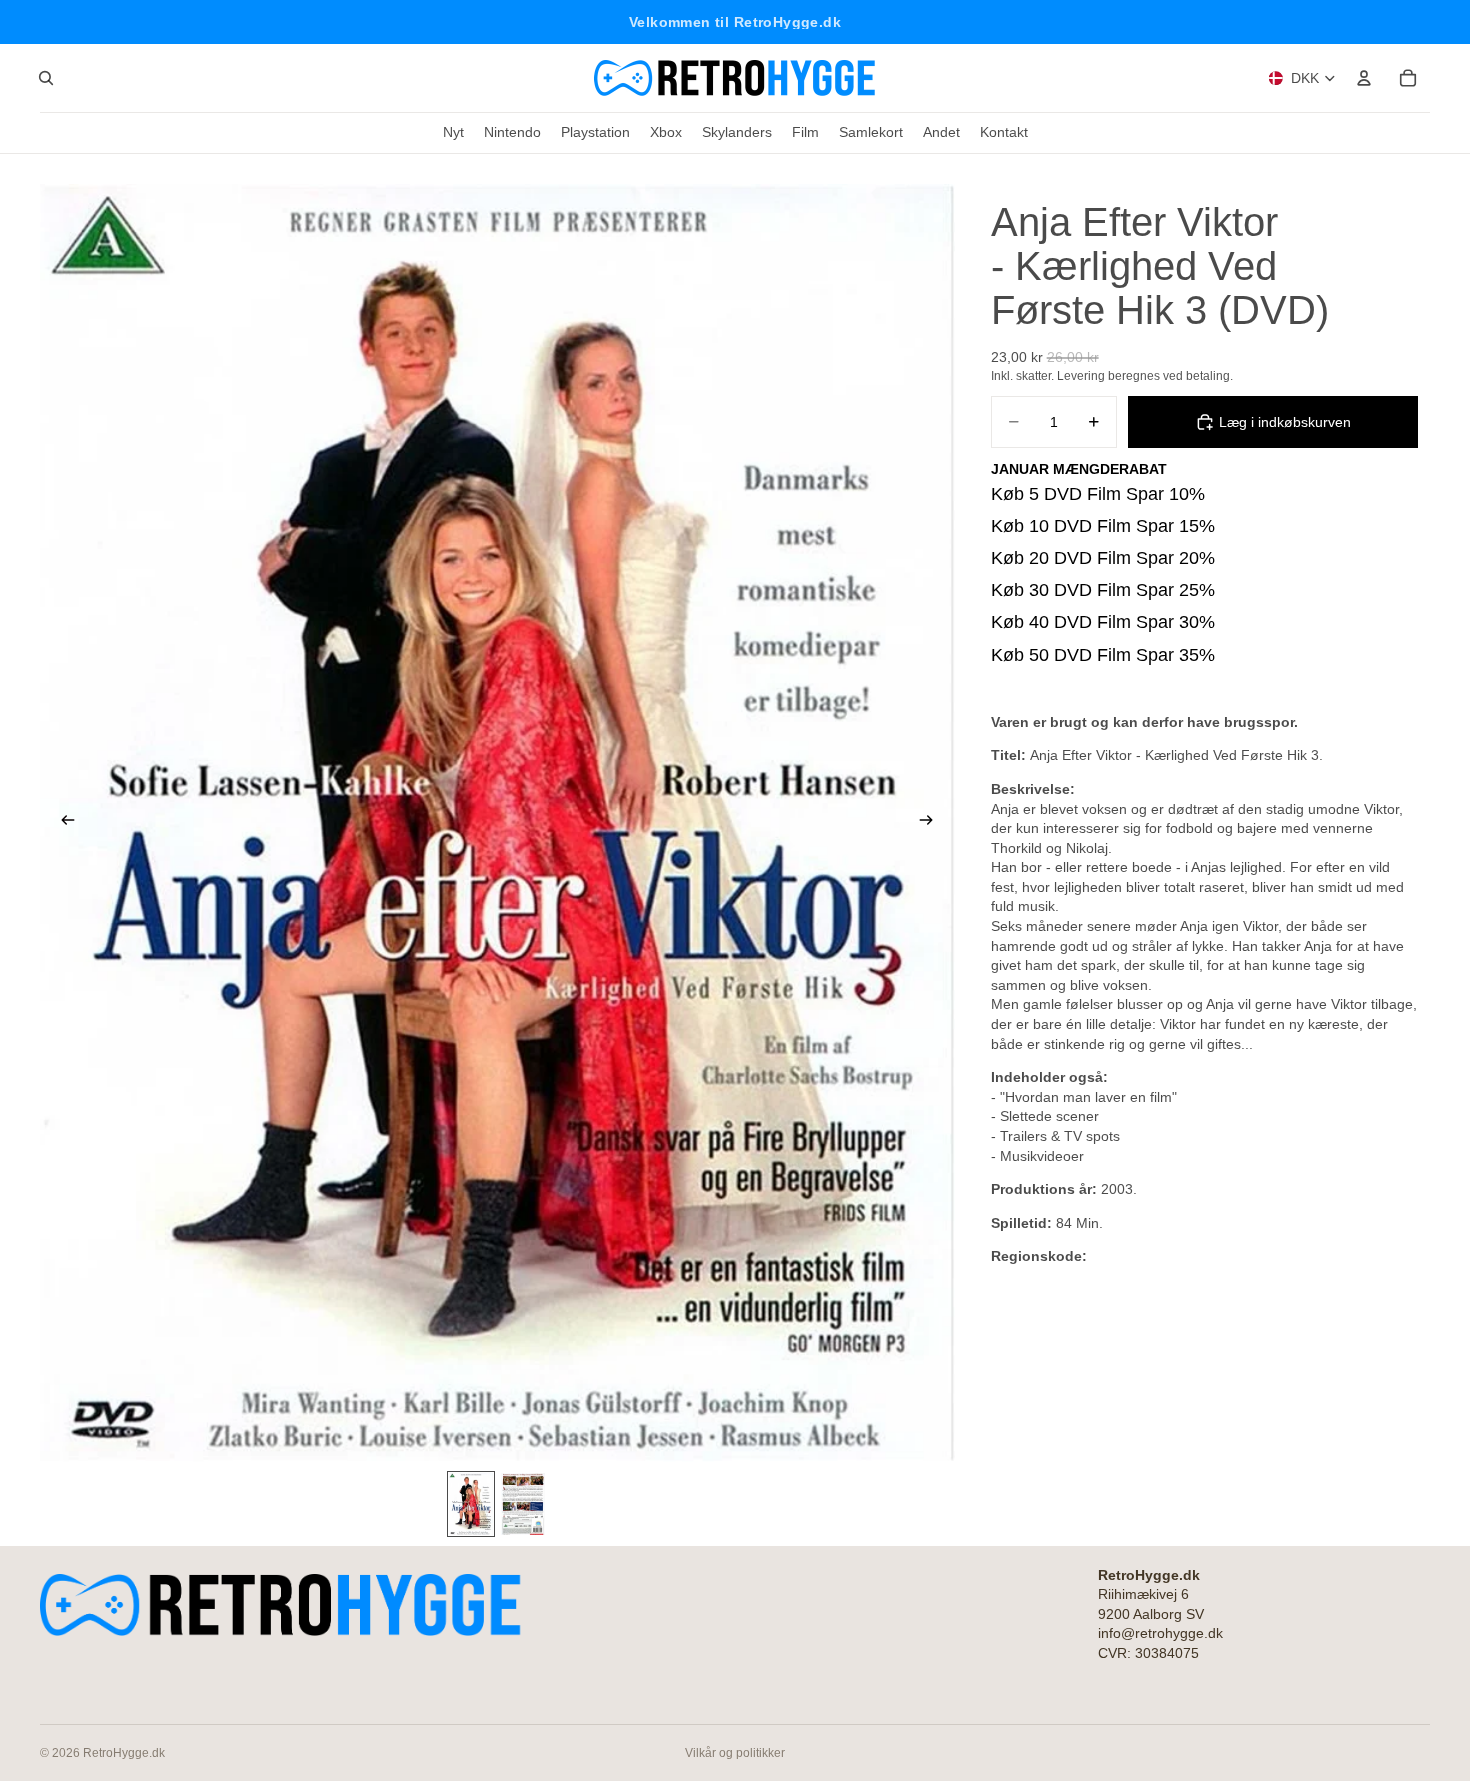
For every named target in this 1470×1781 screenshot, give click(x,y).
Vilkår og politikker (735, 1753)
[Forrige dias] (62, 823)
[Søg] (46, 78)
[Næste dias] (933, 823)
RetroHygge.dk (124, 1753)
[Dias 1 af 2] (471, 1503)
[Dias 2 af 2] (523, 1503)
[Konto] (1364, 78)
